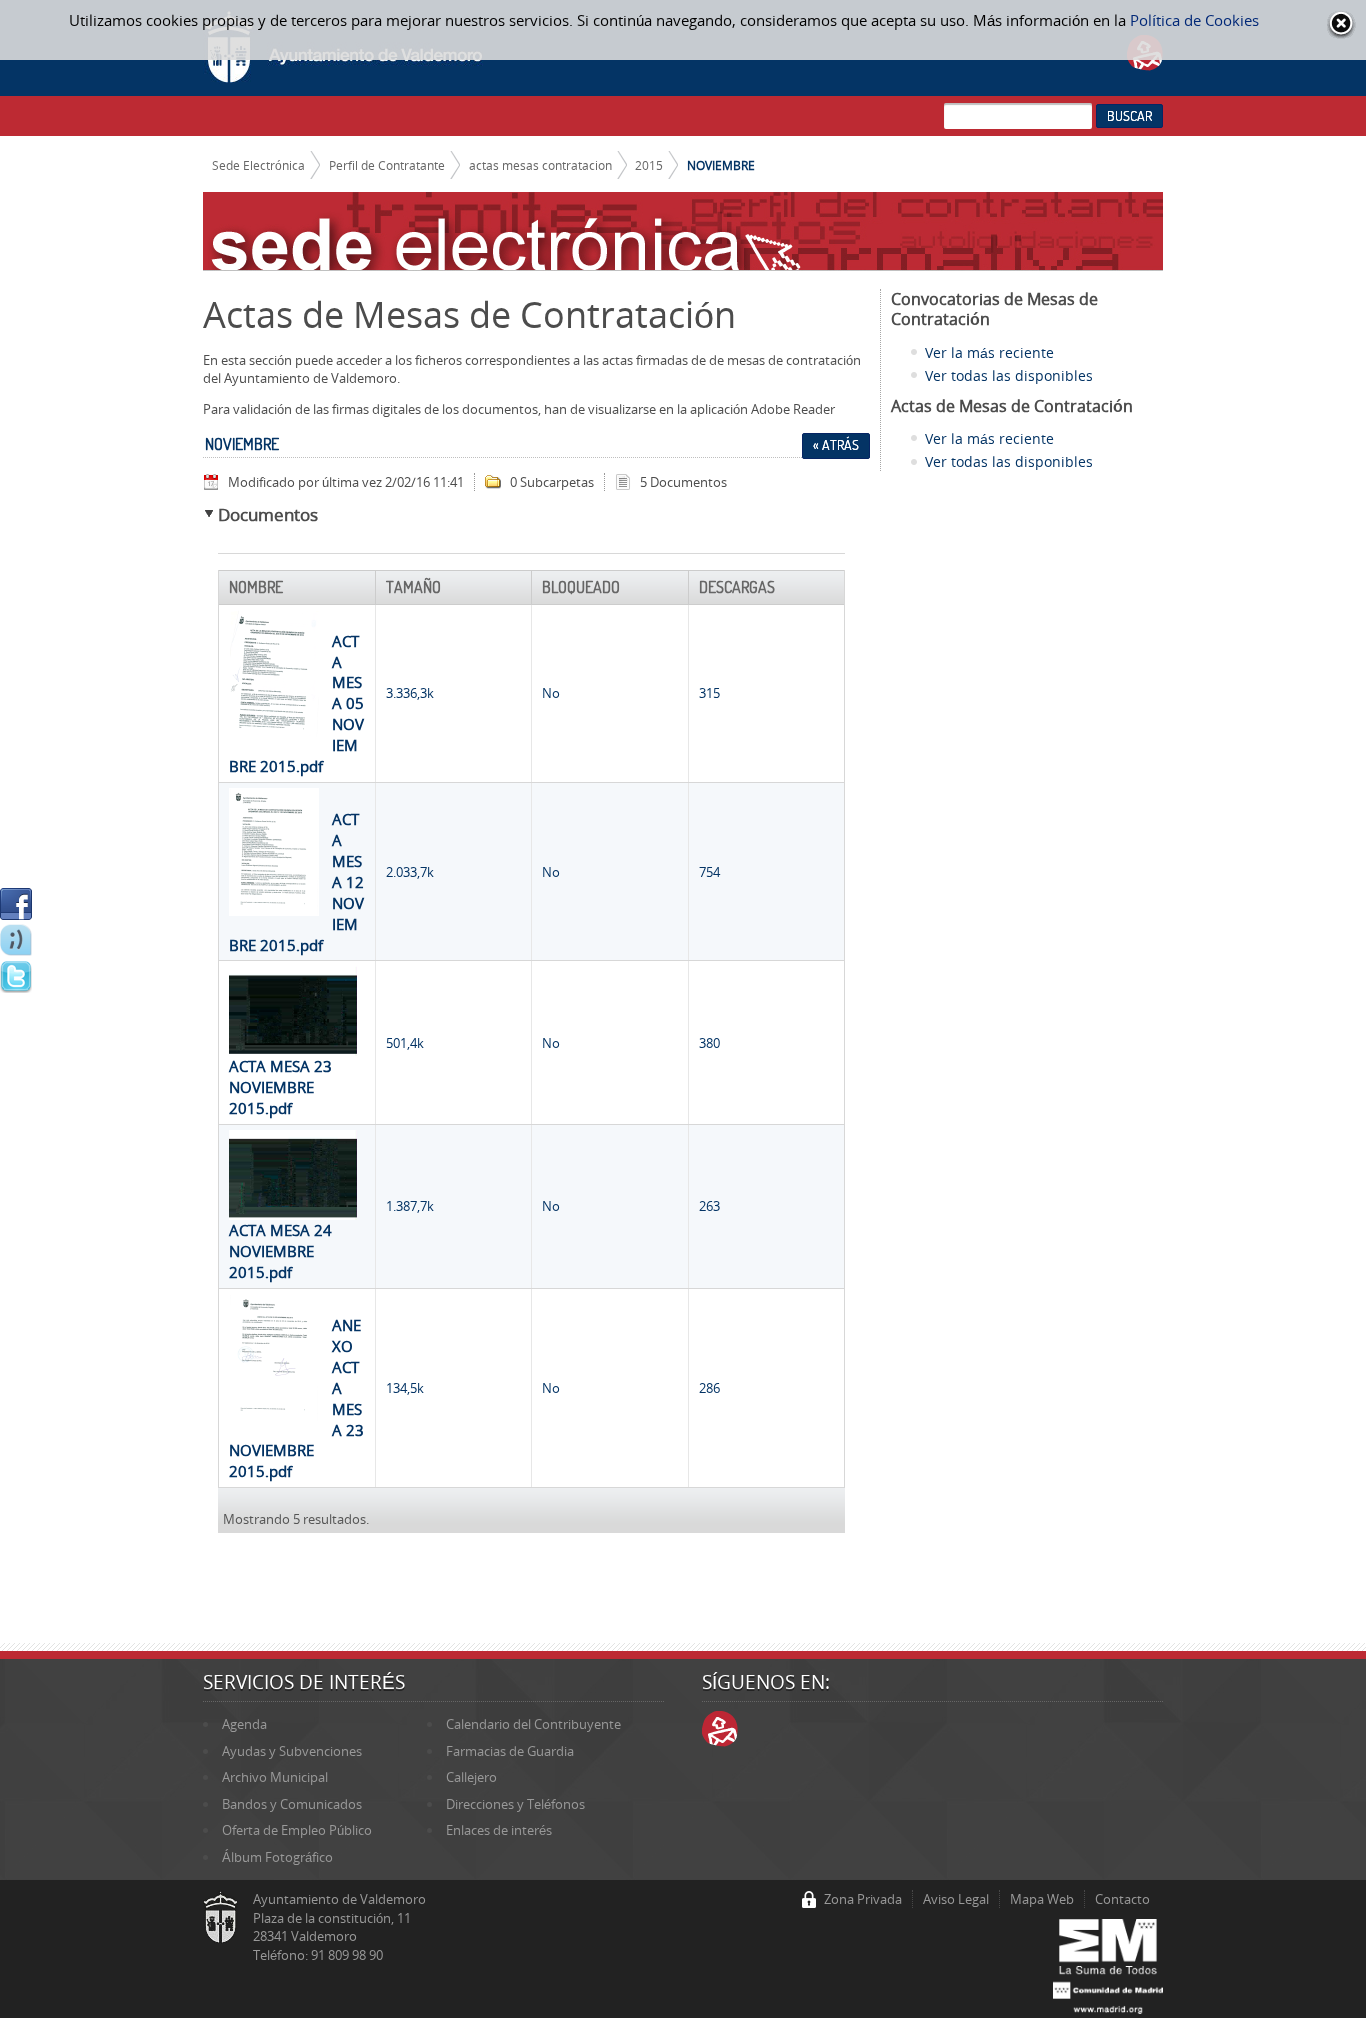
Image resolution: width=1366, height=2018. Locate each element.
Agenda (244, 1724)
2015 (649, 165)
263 (709, 1206)
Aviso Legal (956, 1899)
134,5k (405, 1388)
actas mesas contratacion (540, 165)
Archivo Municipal (275, 1777)
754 (709, 872)
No (551, 693)
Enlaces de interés (499, 1830)
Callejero (471, 1777)
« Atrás (836, 445)
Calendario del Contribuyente (533, 1724)
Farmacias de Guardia (510, 1751)
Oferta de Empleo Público (297, 1830)
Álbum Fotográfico (277, 1857)
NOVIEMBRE (721, 165)
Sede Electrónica (258, 165)
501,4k (405, 1043)
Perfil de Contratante (387, 165)
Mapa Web (1042, 1899)
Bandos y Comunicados (292, 1804)
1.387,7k (410, 1206)
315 (709, 693)
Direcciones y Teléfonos (515, 1804)
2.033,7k (410, 872)
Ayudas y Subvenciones (292, 1751)
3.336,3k (410, 693)
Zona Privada (863, 1899)
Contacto (1122, 1899)
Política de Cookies (1194, 20)
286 (709, 1388)
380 (709, 1043)
